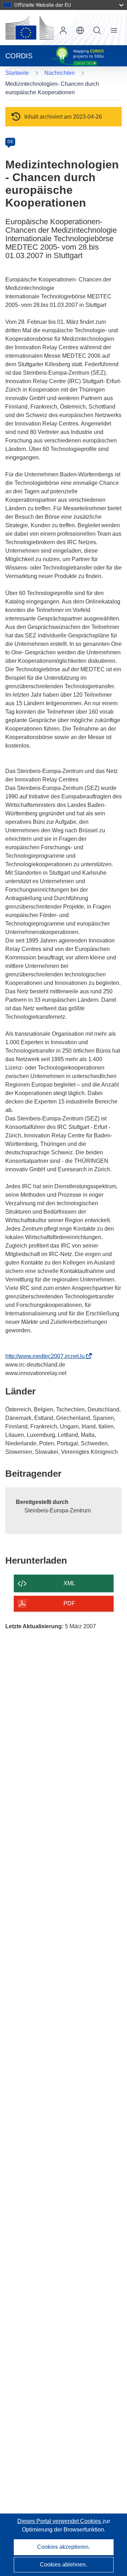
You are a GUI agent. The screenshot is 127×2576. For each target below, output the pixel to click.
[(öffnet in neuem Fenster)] (30, 28)
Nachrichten (60, 73)
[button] (80, 30)
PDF (69, 1603)
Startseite (17, 73)
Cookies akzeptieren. (64, 2547)
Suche (97, 30)
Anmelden (63, 30)
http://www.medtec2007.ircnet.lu (47, 1356)
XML (69, 1583)
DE (10, 142)
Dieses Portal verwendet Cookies (60, 2521)
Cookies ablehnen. (64, 2565)
